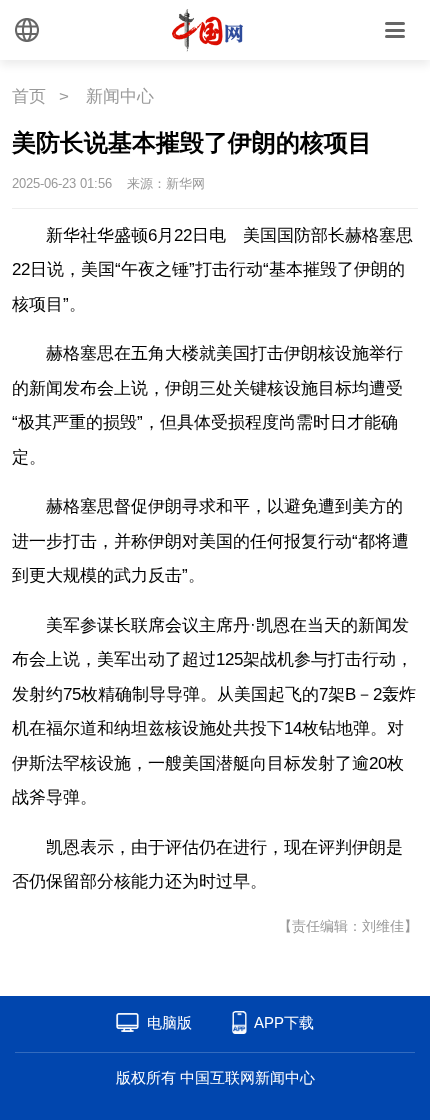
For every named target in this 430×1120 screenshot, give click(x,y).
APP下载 (284, 1022)
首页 (29, 96)
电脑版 (169, 1022)
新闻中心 (120, 96)
